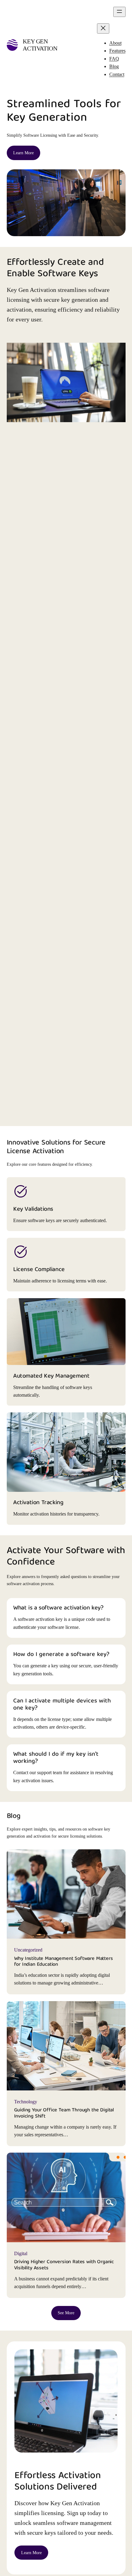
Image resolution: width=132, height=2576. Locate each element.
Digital (21, 2253)
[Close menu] (103, 28)
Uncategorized (28, 1950)
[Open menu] (119, 12)
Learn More (23, 153)
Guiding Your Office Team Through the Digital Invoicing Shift (64, 2113)
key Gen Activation (40, 45)
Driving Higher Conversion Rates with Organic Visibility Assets (64, 2265)
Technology (26, 2102)
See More (66, 2313)
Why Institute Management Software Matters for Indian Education (64, 1962)
